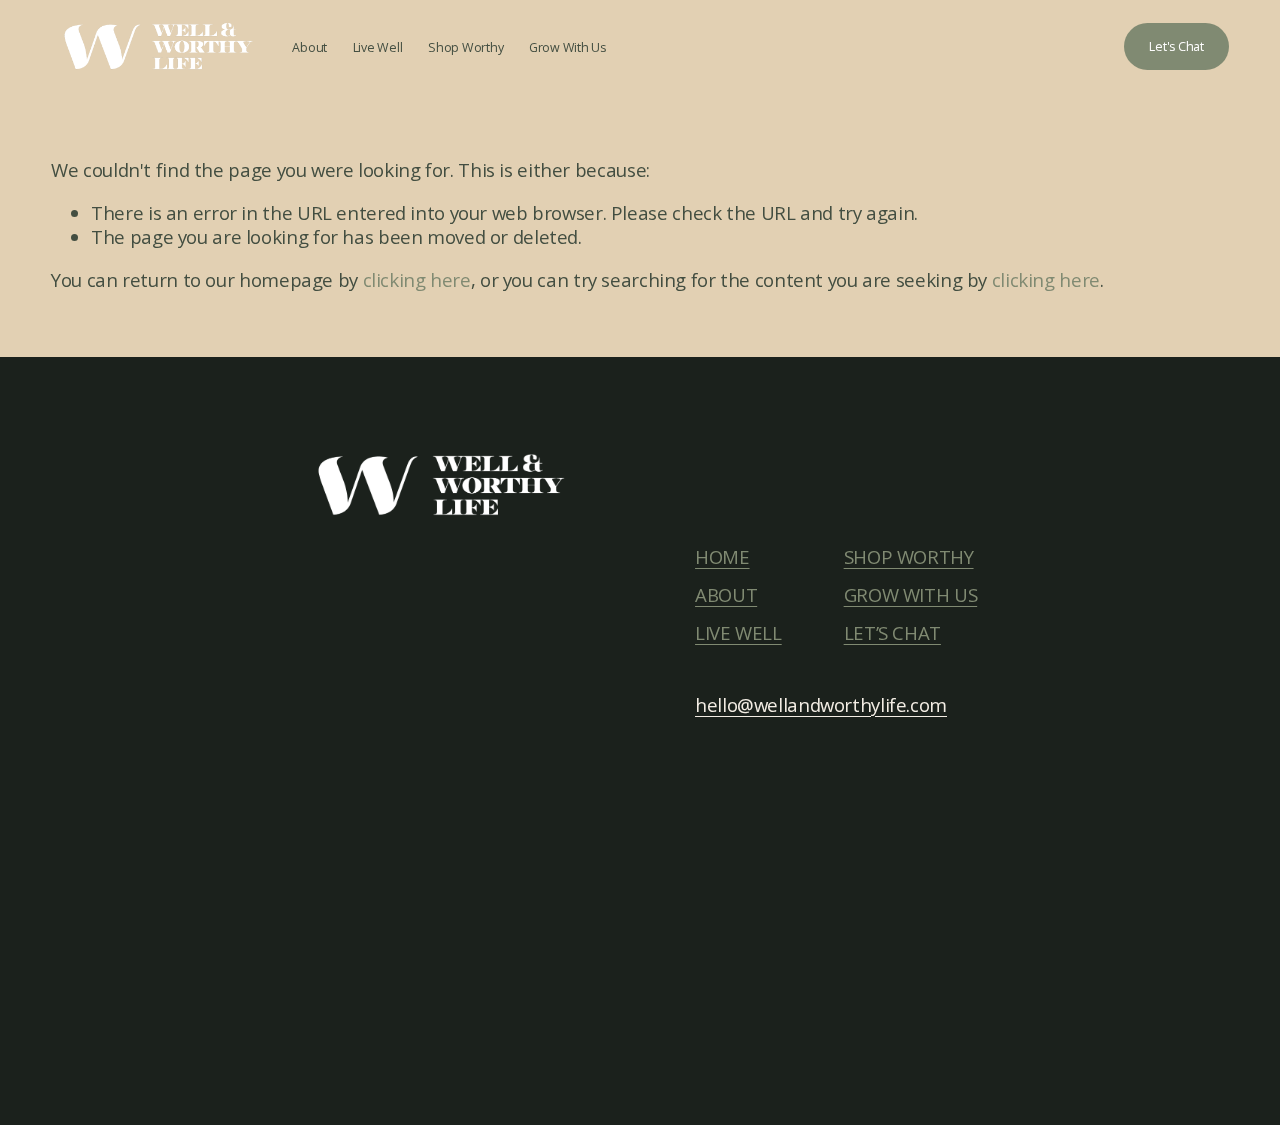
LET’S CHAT (892, 633)
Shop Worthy (465, 47)
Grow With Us (567, 47)
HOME (722, 557)
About (309, 47)
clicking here (417, 279)
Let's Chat (1176, 46)
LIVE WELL (738, 633)
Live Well (378, 47)
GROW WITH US (911, 595)
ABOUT (726, 595)
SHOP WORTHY (909, 557)
